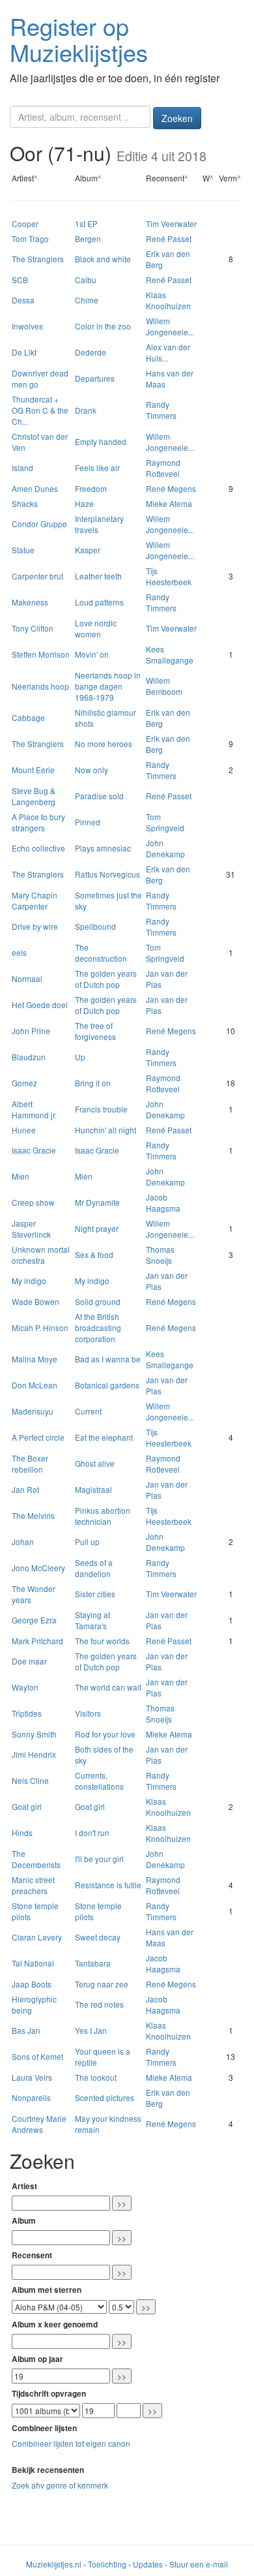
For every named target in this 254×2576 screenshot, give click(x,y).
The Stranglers (38, 259)
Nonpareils (31, 2097)
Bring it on (93, 1083)
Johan (23, 1541)
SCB (20, 280)
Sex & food (94, 1254)
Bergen (88, 238)
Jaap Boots (32, 1984)
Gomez (24, 1083)
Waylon (25, 1687)
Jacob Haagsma (163, 1203)
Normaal (27, 978)
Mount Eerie (33, 770)
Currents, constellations (99, 1781)
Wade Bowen (35, 1301)
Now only (92, 770)
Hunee (24, 1130)
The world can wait (108, 1687)
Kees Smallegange (170, 654)
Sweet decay (98, 1937)
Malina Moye (35, 1359)
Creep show (33, 1202)
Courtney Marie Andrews (39, 2124)
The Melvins (33, 1515)
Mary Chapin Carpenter (35, 900)
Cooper (25, 223)
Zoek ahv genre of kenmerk (60, 2485)
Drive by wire (35, 926)
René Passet (169, 238)
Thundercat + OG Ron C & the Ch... (40, 410)
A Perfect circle (38, 1437)
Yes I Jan (91, 2030)
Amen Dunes (35, 488)
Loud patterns (99, 602)
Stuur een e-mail (199, 2564)
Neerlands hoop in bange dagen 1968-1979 (108, 686)
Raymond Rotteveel (163, 468)
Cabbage (28, 717)
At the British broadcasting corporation (98, 1327)
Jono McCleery (38, 1568)
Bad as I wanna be (108, 1359)
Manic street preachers (33, 1885)
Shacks (25, 503)
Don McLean (35, 1385)
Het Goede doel (40, 1004)
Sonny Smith (34, 1734)
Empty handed (101, 441)
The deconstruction (101, 953)
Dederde (91, 352)
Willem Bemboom (164, 686)
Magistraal (93, 1489)
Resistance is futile (108, 1885)
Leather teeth (98, 576)
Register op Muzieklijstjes (79, 39)
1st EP (86, 223)
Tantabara (93, 1963)
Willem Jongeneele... (170, 326)
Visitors (88, 1713)
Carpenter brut (37, 576)
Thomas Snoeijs (160, 1255)
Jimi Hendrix (34, 1754)
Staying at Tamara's (92, 1620)
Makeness (30, 602)
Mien (21, 1176)
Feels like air (97, 468)
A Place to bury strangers (38, 822)
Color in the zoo (103, 326)
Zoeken (177, 118)
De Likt (24, 352)
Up (80, 1057)
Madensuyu (33, 1411)
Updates (148, 2564)
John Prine (31, 1031)
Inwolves (27, 326)
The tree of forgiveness (95, 1031)
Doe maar (29, 1661)
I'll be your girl (99, 1859)
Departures (95, 378)
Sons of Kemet (37, 2056)
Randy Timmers (161, 410)
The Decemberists (36, 1859)
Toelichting (107, 2564)
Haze (84, 503)
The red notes (99, 2004)
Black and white (103, 259)
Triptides (27, 1713)
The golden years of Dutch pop (106, 979)
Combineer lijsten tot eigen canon (71, 2443)
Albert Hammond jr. (34, 1109)
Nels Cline (30, 1780)
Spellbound (95, 926)
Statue (23, 550)
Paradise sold (99, 796)
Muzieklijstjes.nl (54, 2564)
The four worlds (102, 1641)
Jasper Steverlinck (31, 1229)
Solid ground (98, 1301)
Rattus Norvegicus (107, 874)
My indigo (29, 1280)
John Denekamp (165, 848)
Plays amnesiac (103, 848)
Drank (86, 410)
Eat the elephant (104, 1437)
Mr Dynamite (97, 1202)
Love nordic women (96, 628)
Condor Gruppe (39, 524)
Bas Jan (26, 2030)
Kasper (88, 550)
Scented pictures (105, 2097)
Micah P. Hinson (40, 1327)
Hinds (22, 1832)
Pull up (87, 1541)
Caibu (86, 280)
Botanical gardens (107, 1385)
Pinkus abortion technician (103, 1516)
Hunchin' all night (106, 1130)
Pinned (88, 822)
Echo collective (38, 848)
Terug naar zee (102, 1984)
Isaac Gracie (34, 1150)
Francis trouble (101, 1109)
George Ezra (34, 1620)
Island (22, 468)
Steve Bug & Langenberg (34, 796)
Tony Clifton (33, 628)
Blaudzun (29, 1057)
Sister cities (95, 1594)
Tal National (33, 1963)
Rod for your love (105, 1734)
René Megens (171, 488)
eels (19, 952)
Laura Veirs (32, 2077)
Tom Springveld (165, 822)
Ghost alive (95, 1463)
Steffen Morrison (41, 654)
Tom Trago (30, 238)
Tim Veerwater (171, 223)
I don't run (92, 1832)
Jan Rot (25, 1489)
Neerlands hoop (40, 686)
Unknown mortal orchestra (41, 1255)
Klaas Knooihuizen (168, 300)
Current (88, 1411)
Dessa (23, 300)
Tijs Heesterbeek (169, 576)
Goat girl (27, 1806)
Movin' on (92, 654)
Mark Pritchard (37, 1641)
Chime (87, 300)
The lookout (96, 2077)
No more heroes (104, 744)
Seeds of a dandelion (94, 1568)
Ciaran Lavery (37, 1937)
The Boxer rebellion (30, 1464)
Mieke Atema (169, 503)
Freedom (91, 488)
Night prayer (97, 1228)
